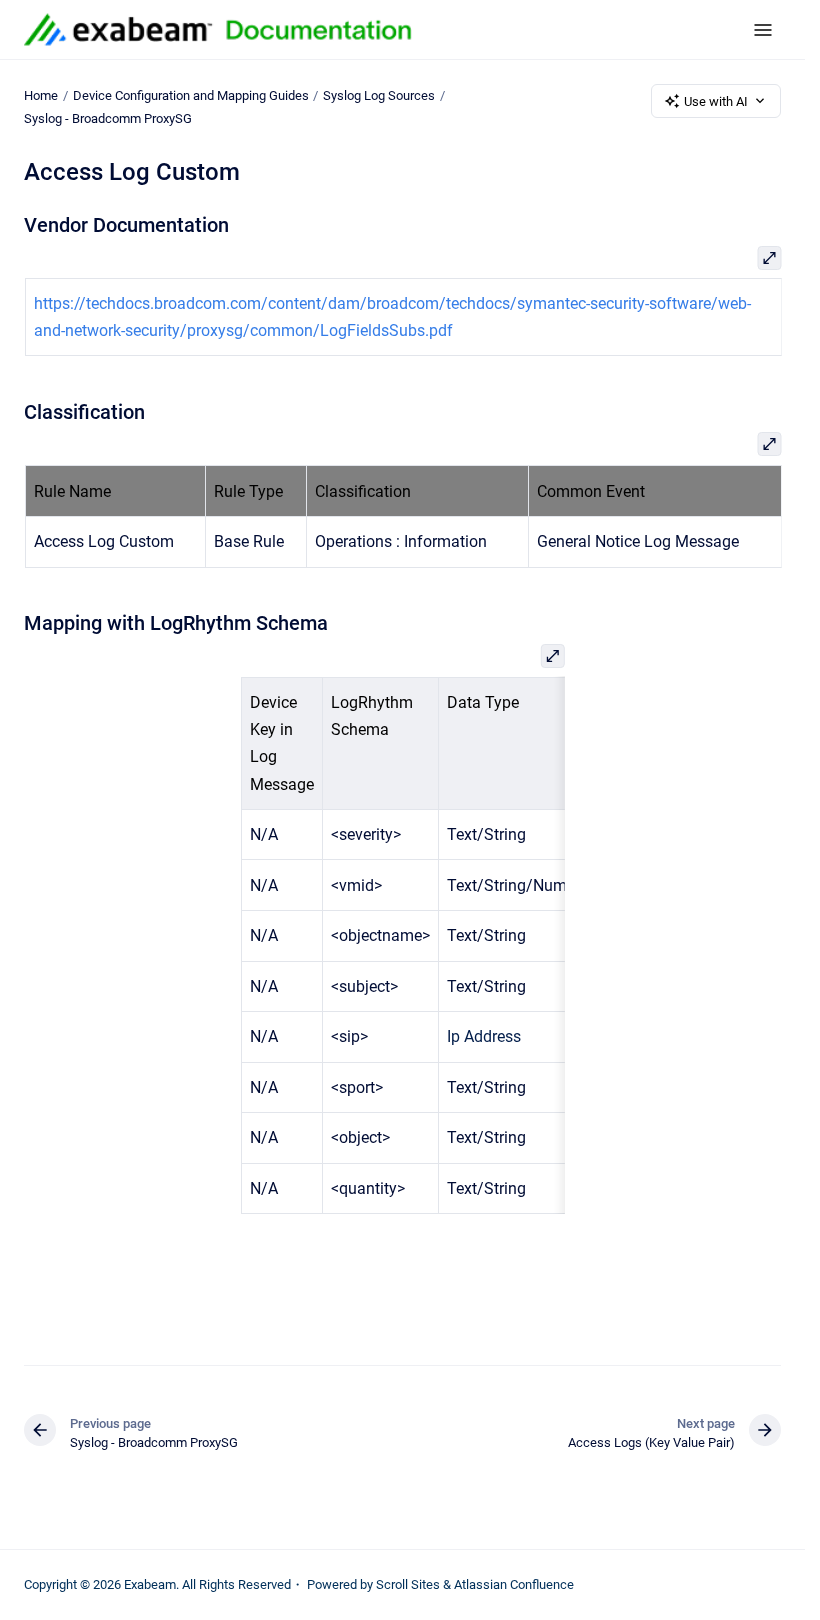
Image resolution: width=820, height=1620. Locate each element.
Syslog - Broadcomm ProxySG (108, 118)
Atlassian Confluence (514, 1584)
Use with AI (716, 101)
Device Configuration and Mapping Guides (191, 95)
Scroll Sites (408, 1584)
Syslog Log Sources (379, 95)
